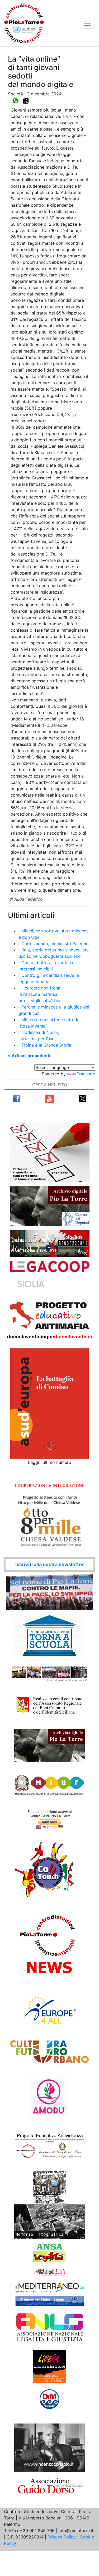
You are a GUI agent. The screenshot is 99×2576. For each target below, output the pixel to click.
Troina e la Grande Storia (46, 1045)
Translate (86, 1074)
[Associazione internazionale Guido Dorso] (49, 2485)
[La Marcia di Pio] (49, 2187)
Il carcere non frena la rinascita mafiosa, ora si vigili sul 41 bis (39, 994)
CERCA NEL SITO (50, 1085)
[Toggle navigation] (87, 23)
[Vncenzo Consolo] (49, 2447)
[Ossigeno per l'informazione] (50, 2301)
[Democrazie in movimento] (49, 2399)
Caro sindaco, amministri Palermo (55, 944)
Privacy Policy (62, 2537)
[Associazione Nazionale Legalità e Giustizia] (50, 2328)
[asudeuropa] (49, 1403)
